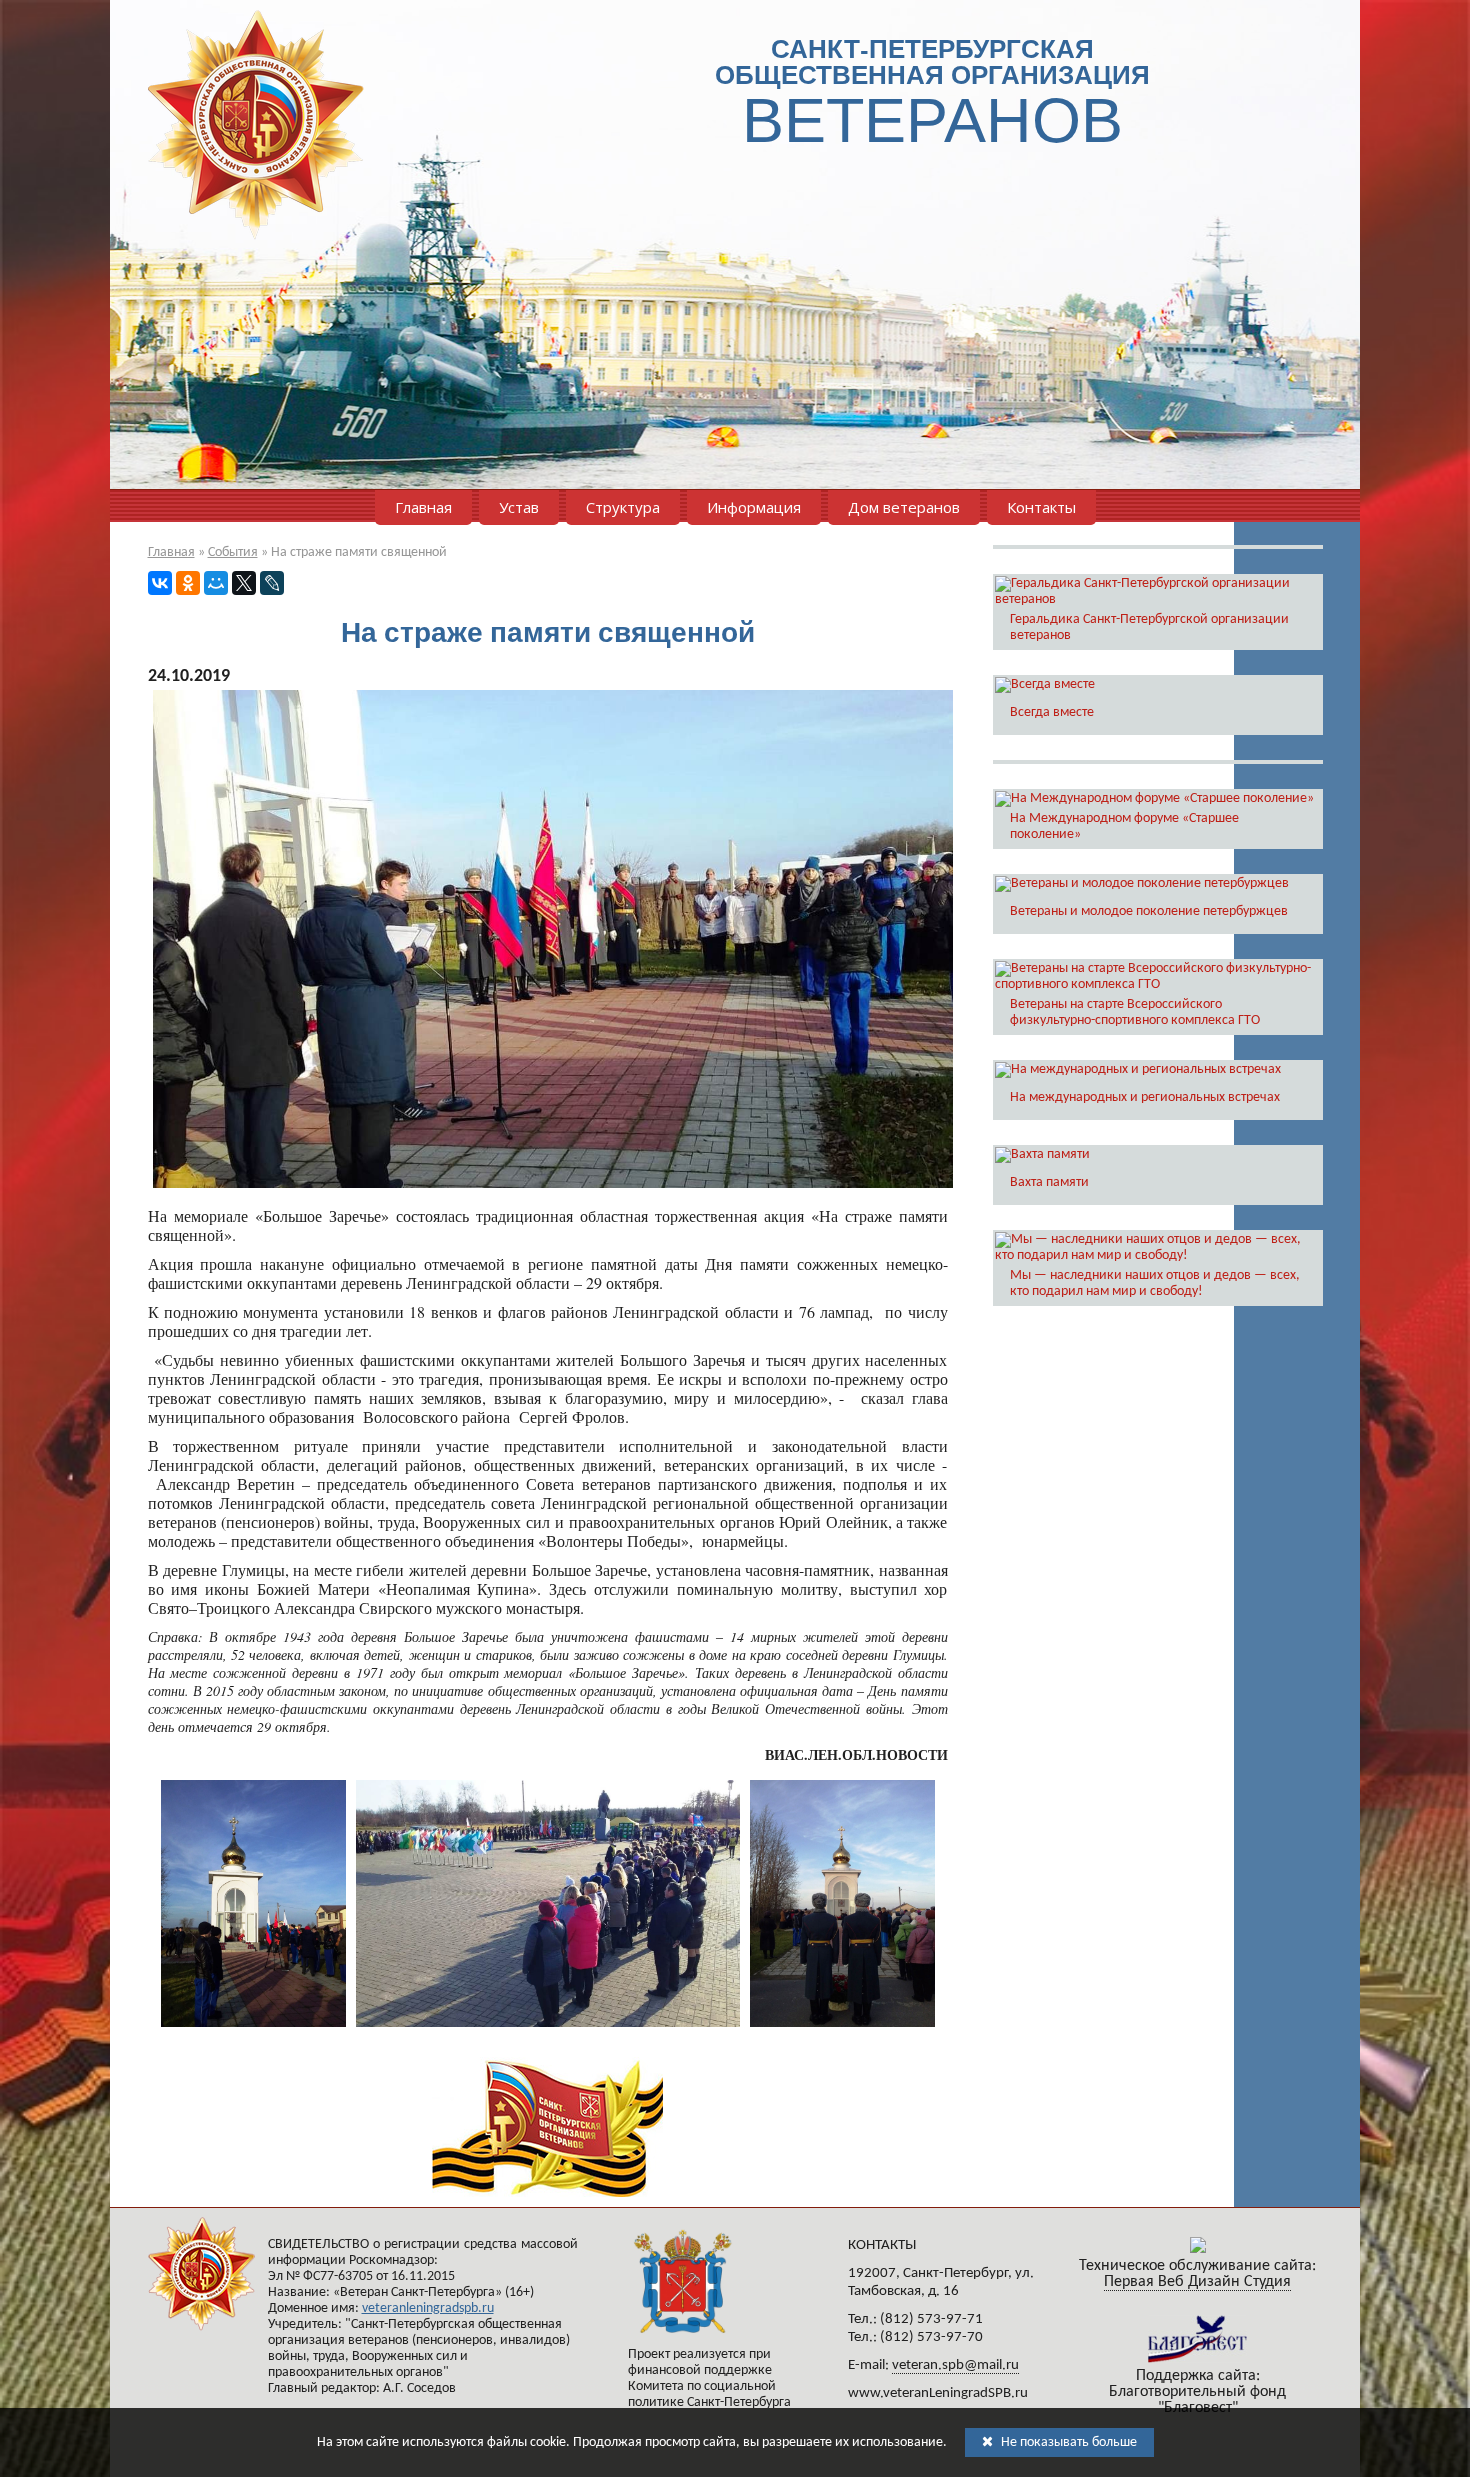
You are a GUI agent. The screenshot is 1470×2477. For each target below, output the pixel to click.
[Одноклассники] (188, 583)
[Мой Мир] (216, 583)
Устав (519, 507)
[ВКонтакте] (160, 583)
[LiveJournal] (272, 583)
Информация (754, 507)
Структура (623, 507)
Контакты (1041, 507)
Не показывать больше (1067, 2442)
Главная (423, 507)
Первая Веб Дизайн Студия (1197, 2282)
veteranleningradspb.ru (428, 2308)
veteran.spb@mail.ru (955, 2365)
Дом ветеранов (904, 507)
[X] (244, 583)
